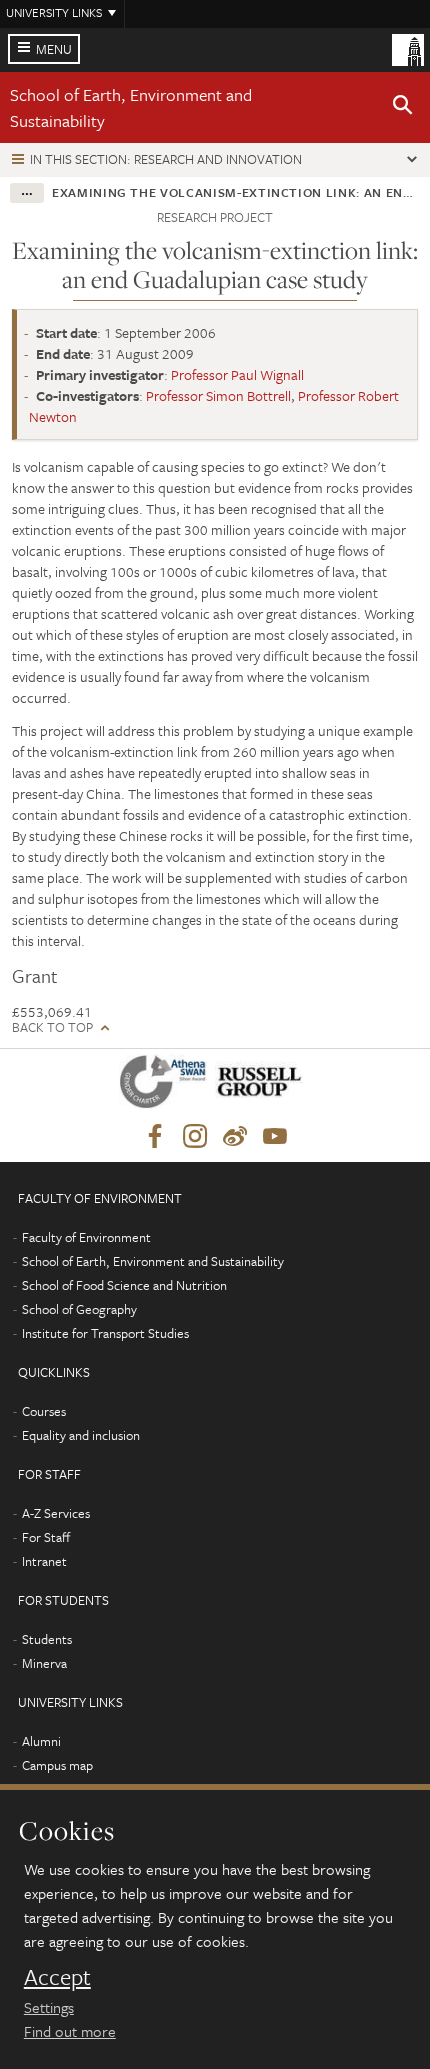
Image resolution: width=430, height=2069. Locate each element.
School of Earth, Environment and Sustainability (153, 1261)
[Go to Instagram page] (195, 1137)
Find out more (70, 2031)
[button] (403, 108)
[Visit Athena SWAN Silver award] (167, 1085)
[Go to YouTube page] (275, 1137)
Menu (54, 49)
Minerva (44, 1663)
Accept (57, 1977)
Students (47, 1639)
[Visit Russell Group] (262, 1085)
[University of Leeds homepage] (408, 48)
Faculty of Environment (86, 1237)
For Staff (46, 1537)
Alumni (41, 1741)
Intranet (44, 1561)
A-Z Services (56, 1513)
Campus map (57, 1765)
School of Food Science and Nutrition (124, 1285)
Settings (49, 2007)
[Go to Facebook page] (155, 1137)
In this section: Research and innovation (166, 159)
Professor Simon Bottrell (218, 395)
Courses (44, 1411)
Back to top (52, 1027)
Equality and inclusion (81, 1435)
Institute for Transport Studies (105, 1333)
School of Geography (79, 1309)
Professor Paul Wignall (237, 374)
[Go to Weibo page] (235, 1137)
